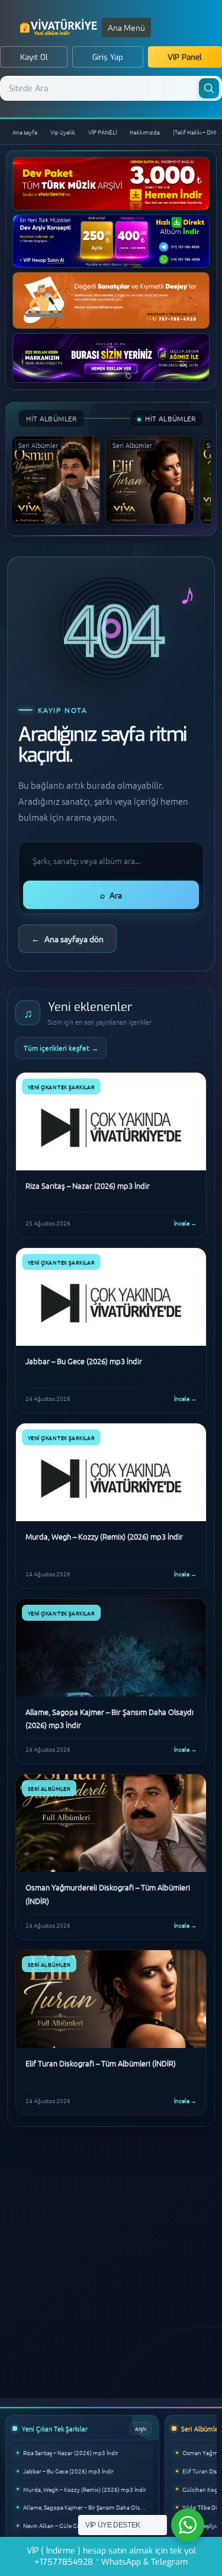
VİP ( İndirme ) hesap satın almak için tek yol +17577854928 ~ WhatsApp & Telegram (111, 2556)
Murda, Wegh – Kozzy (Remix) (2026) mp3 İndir (85, 2489)
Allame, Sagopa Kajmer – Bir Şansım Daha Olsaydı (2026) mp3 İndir (88, 2507)
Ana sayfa (25, 132)
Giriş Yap (108, 57)
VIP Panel (185, 57)
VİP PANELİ (102, 132)
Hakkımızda (145, 132)
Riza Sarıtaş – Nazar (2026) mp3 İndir (71, 2452)
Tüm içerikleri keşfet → (61, 1048)
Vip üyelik (63, 132)
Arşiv (141, 2428)
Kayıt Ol (34, 57)
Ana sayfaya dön (67, 939)
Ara (111, 895)
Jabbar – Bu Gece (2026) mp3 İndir (68, 2471)
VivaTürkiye (60, 27)
